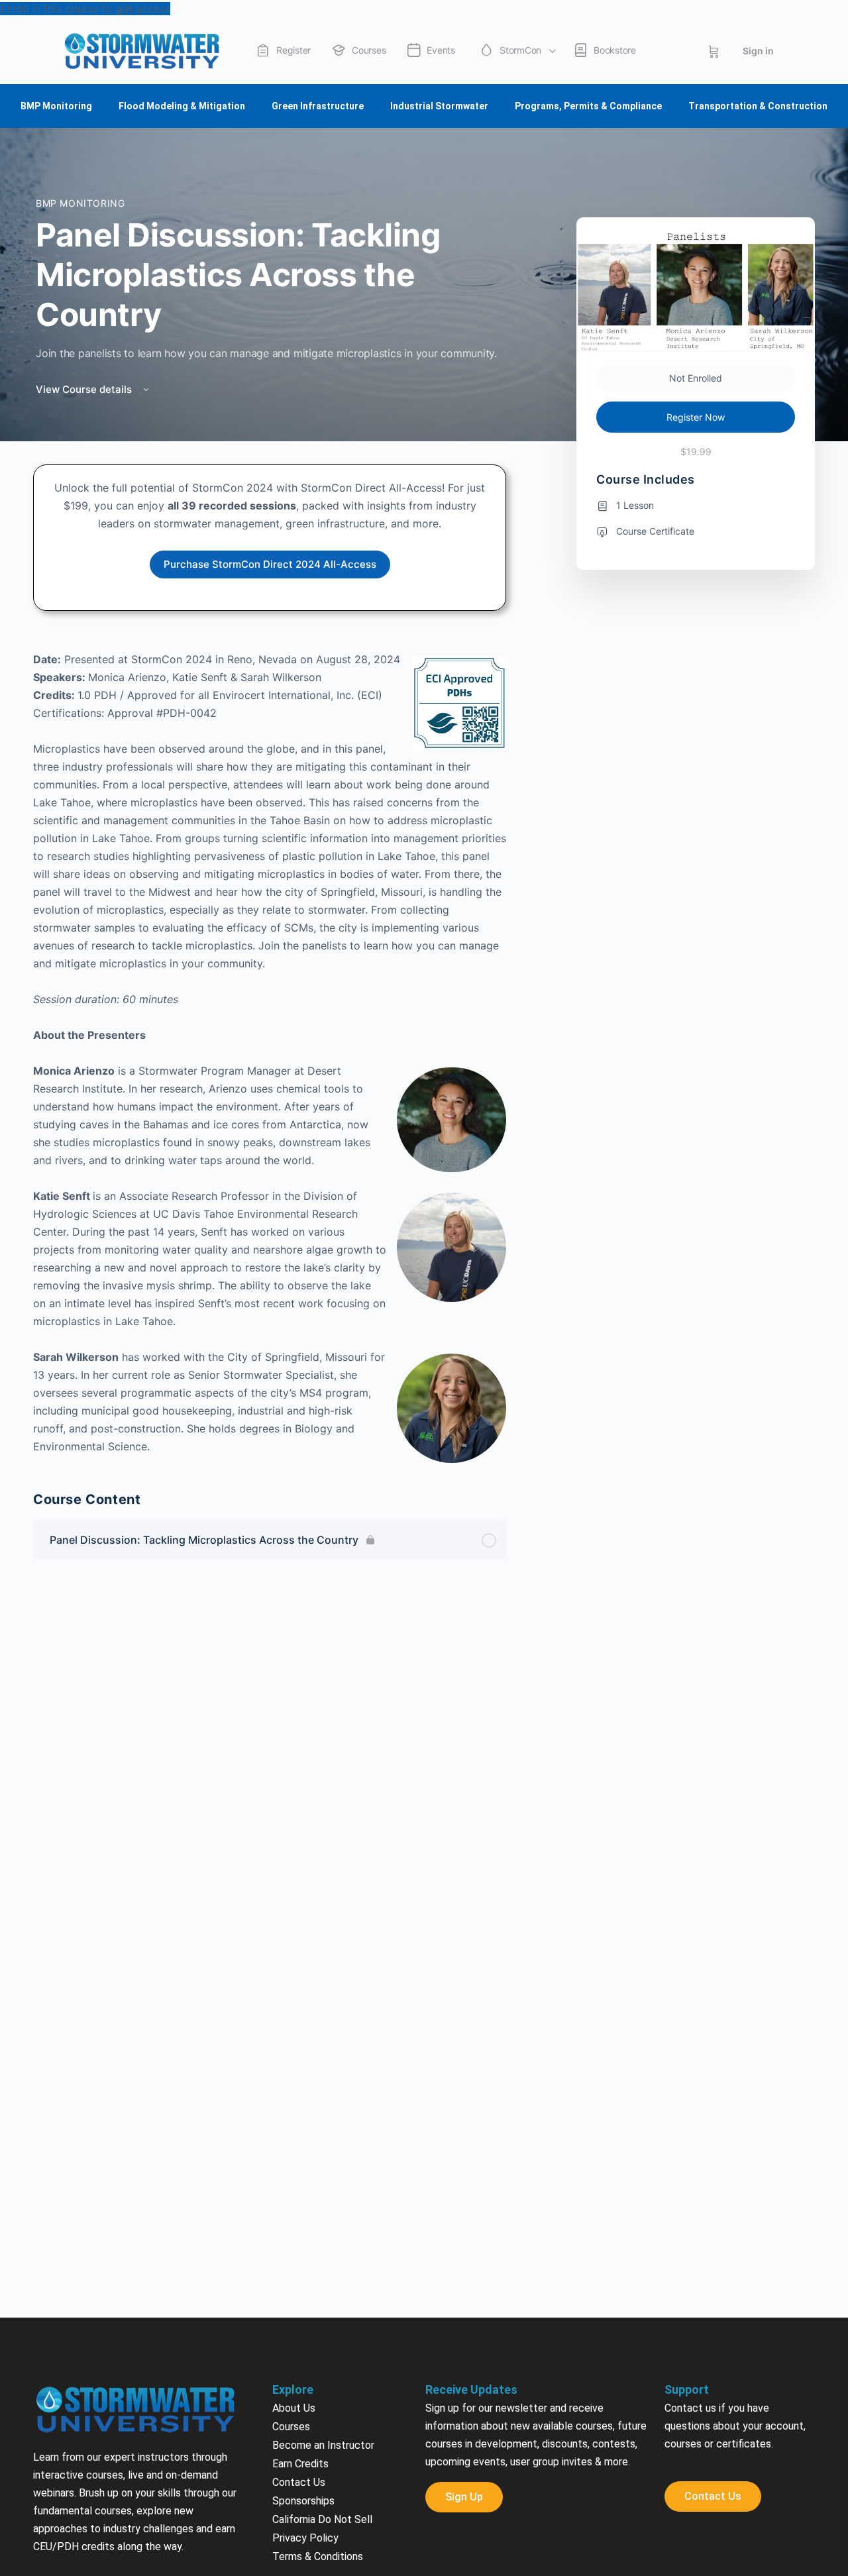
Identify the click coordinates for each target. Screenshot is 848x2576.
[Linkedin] (781, 2489)
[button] (5, 2518)
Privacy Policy (305, 2368)
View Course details (85, 219)
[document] (424, 2543)
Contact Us (299, 2312)
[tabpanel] (270, 790)
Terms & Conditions (318, 2386)
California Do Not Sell (322, 2349)
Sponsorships (303, 2331)
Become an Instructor (323, 2275)
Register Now (696, 247)
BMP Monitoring (80, 33)
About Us (294, 2238)
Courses (291, 2256)
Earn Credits (300, 2293)
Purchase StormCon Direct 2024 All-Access (270, 394)
